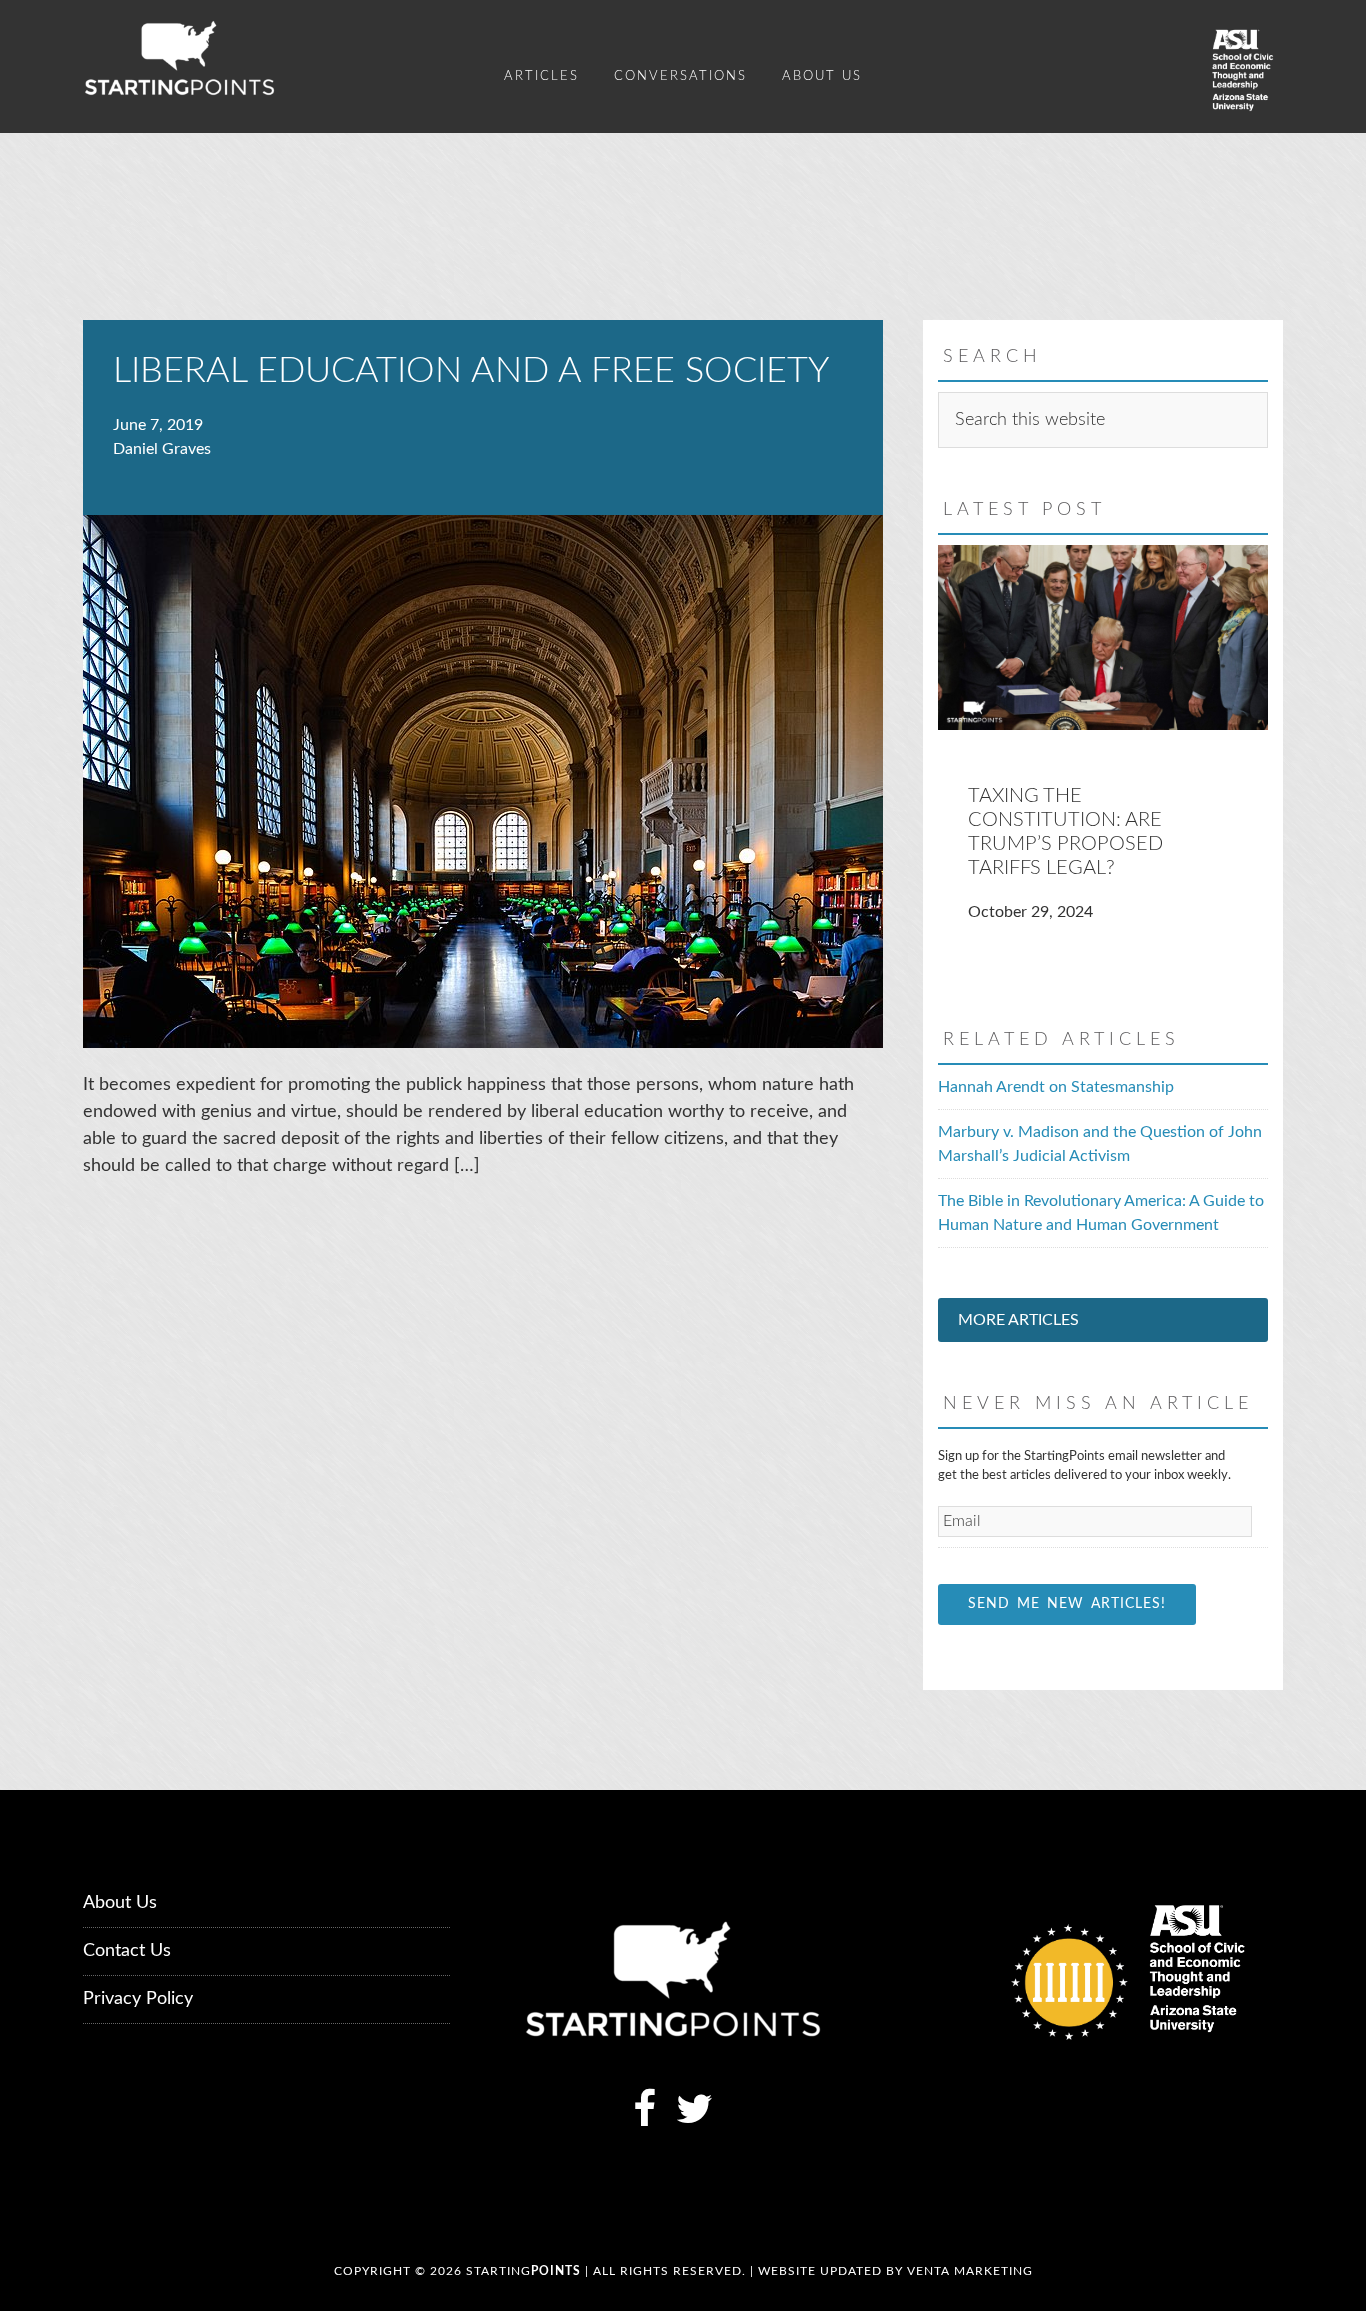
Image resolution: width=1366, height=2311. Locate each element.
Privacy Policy (138, 1999)
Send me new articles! (1067, 1604)
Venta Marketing (970, 2271)
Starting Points (263, 58)
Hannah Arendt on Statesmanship (1056, 1087)
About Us (120, 1903)
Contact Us (127, 1951)
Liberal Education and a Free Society (471, 371)
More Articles (1018, 1320)
